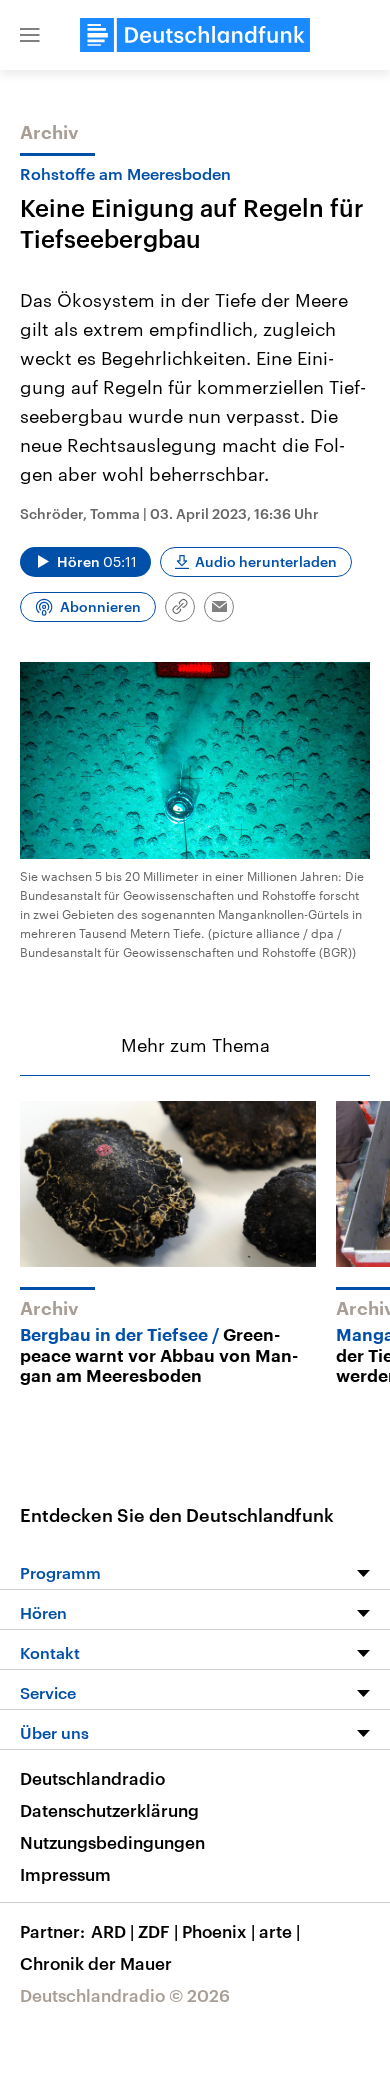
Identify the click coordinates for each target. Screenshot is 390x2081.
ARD (112, 1931)
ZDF (158, 1931)
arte (279, 1931)
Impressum (65, 1874)
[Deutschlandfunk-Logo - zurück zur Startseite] (195, 35)
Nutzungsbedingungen (112, 1842)
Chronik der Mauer (96, 1963)
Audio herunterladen (266, 561)
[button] (30, 35)
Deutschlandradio (92, 1778)
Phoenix (218, 1931)
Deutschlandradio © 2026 (125, 1995)
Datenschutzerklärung (109, 1810)
